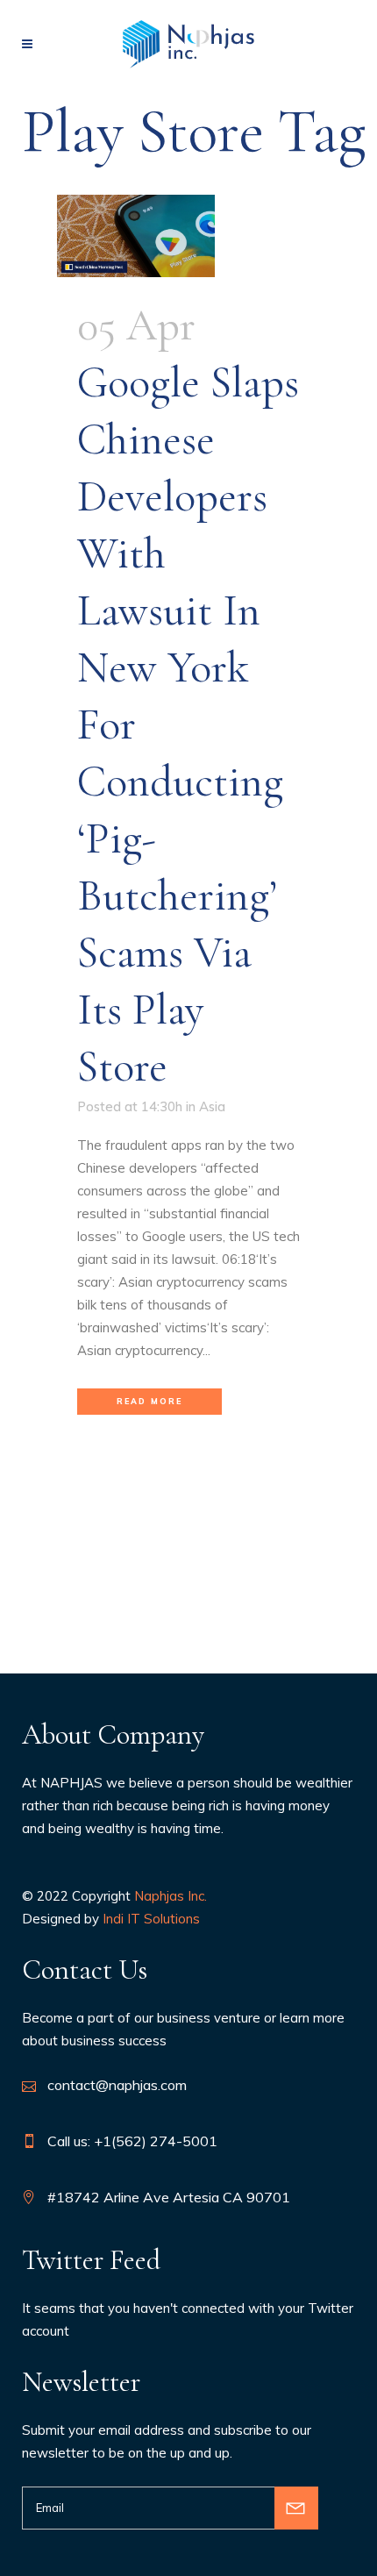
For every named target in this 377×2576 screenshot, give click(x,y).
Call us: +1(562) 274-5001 (132, 2141)
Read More (149, 1401)
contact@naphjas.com (117, 2085)
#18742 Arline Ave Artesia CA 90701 (169, 2197)
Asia (212, 1106)
